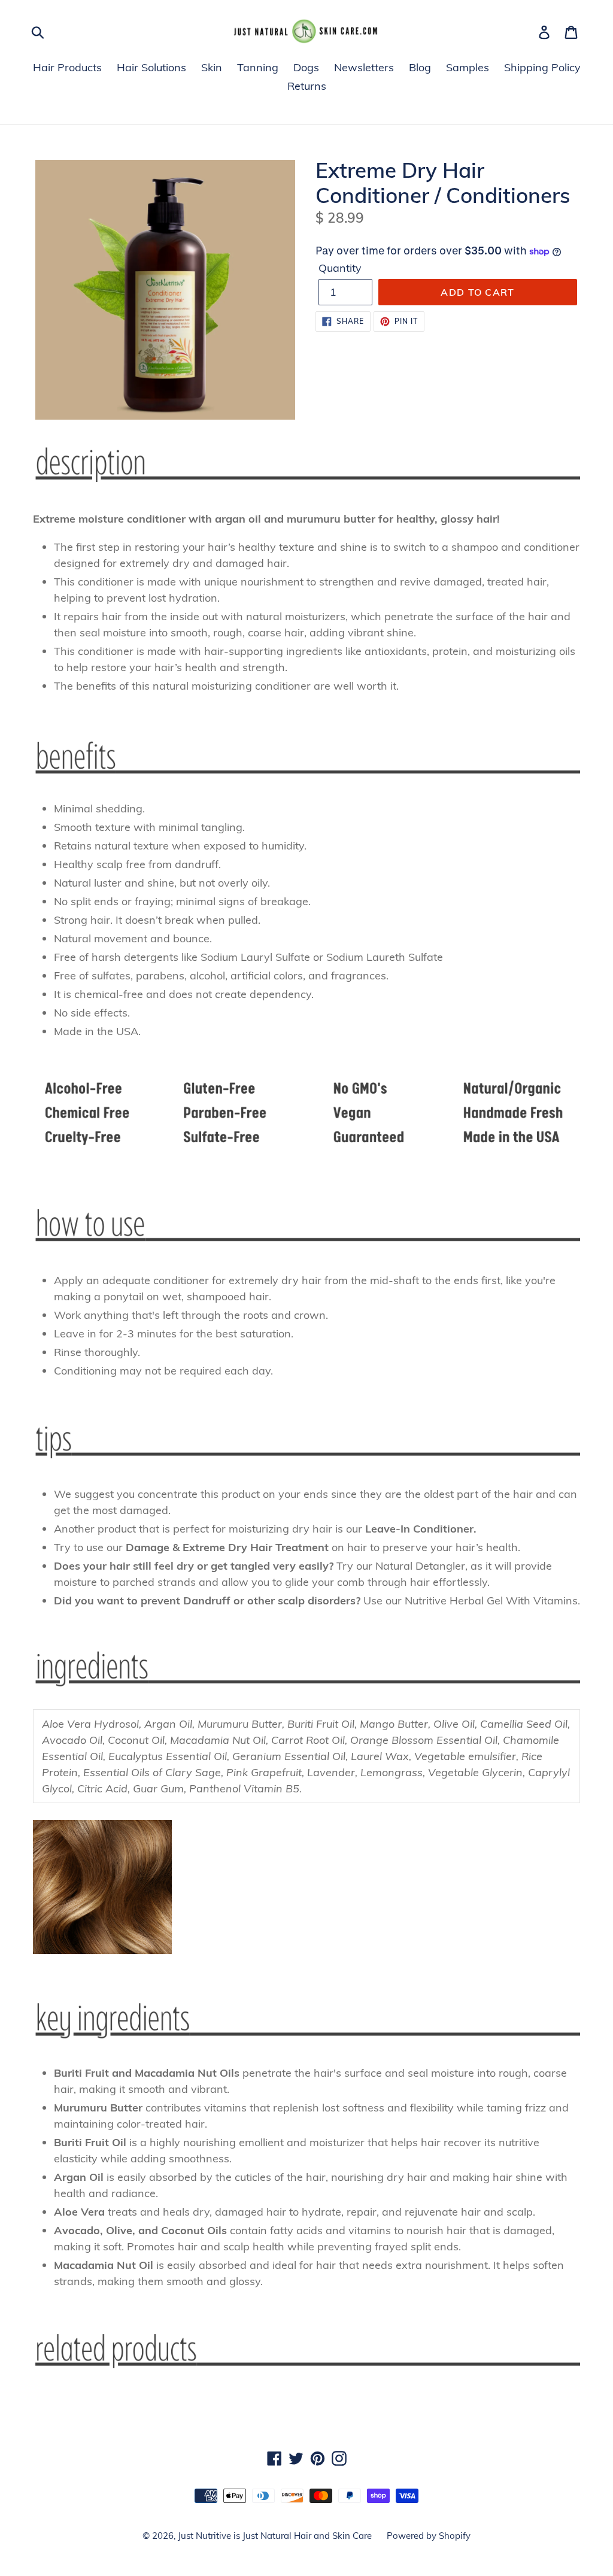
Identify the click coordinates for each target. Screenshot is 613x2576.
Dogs (306, 67)
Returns (307, 86)
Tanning (258, 67)
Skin (212, 67)
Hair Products (67, 67)
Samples (468, 67)
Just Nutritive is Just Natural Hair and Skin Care (275, 2536)
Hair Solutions (151, 67)
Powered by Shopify (429, 2536)
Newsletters (364, 67)
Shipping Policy (542, 67)
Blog (420, 67)
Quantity (340, 268)
